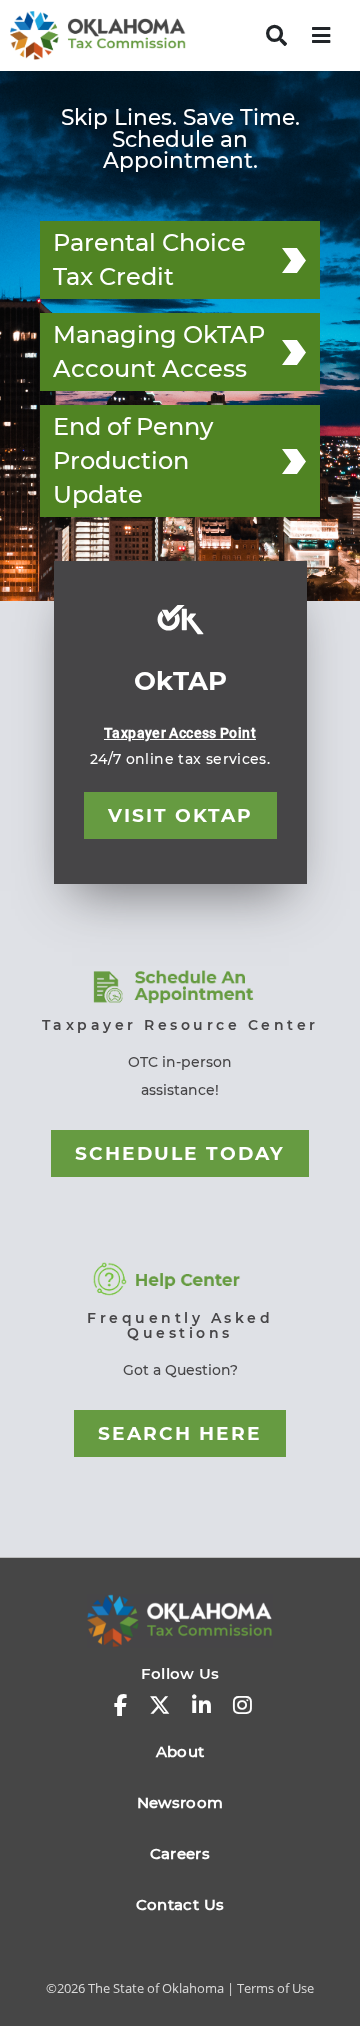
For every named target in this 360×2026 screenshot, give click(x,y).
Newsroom (180, 1802)
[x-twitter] (159, 1706)
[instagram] (242, 1706)
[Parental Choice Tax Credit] (294, 260)
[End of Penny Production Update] (294, 461)
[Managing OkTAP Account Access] (294, 352)
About (180, 1751)
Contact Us (180, 1904)
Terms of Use (275, 1988)
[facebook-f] (120, 1706)
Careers (180, 1853)
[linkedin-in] (201, 1706)
